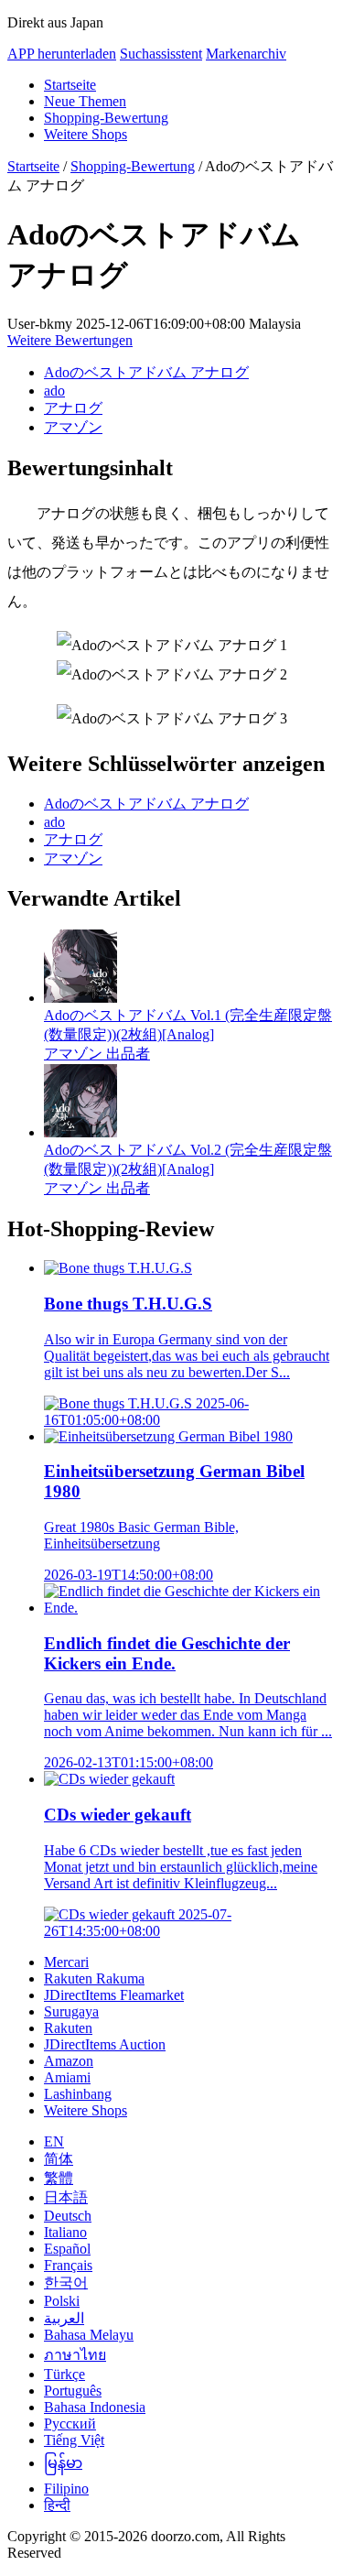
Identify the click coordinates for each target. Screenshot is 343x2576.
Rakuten (68, 2028)
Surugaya (71, 2011)
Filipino (66, 2489)
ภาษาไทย (75, 2355)
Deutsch (68, 2216)
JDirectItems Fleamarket (114, 1995)
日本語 (66, 2197)
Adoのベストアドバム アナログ (146, 372)
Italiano (65, 2232)
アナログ (73, 408)
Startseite (70, 85)
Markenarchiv (246, 54)
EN (54, 2141)
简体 (59, 2159)
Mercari (66, 1962)
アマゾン (73, 427)
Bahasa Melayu (89, 2335)
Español (67, 2249)
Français (68, 2265)
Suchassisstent (161, 54)
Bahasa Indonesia (95, 2407)
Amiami (67, 2077)
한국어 (66, 2283)
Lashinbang (78, 2094)
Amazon (69, 2061)
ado (54, 391)
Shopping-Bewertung (106, 118)
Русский (70, 2424)
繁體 (59, 2178)
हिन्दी (57, 2505)
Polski (62, 2301)
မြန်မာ (63, 2463)
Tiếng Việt (74, 2440)
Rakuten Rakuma (94, 1978)
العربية (64, 2318)
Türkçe (64, 2374)
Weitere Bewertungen (70, 340)
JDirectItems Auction (105, 2044)
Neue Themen (85, 101)
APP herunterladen (62, 54)
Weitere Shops (86, 134)
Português (73, 2391)
